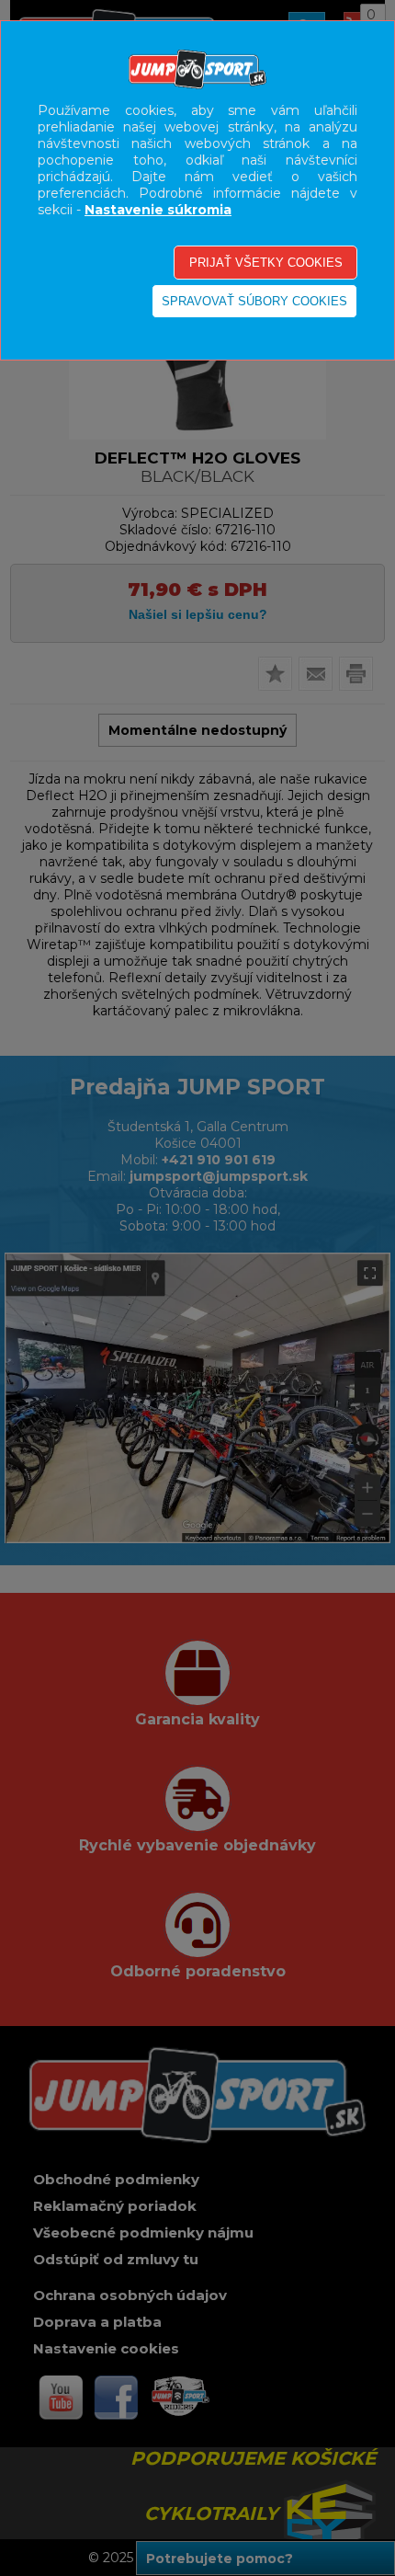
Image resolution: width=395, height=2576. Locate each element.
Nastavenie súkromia (158, 210)
